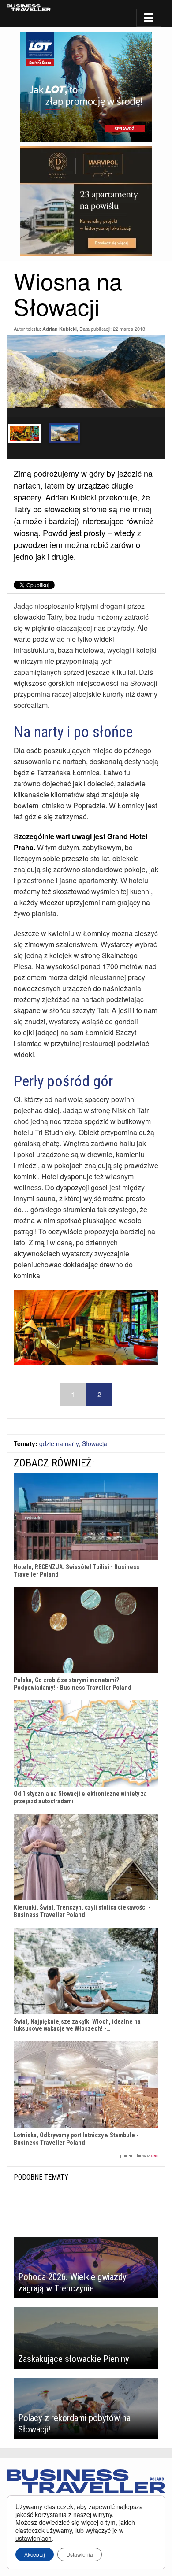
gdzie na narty (59, 1443)
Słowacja (95, 1443)
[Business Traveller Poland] (29, 8)
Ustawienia (80, 2554)
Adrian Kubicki (60, 329)
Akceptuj (35, 2554)
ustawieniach (34, 2538)
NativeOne (86, 2156)
